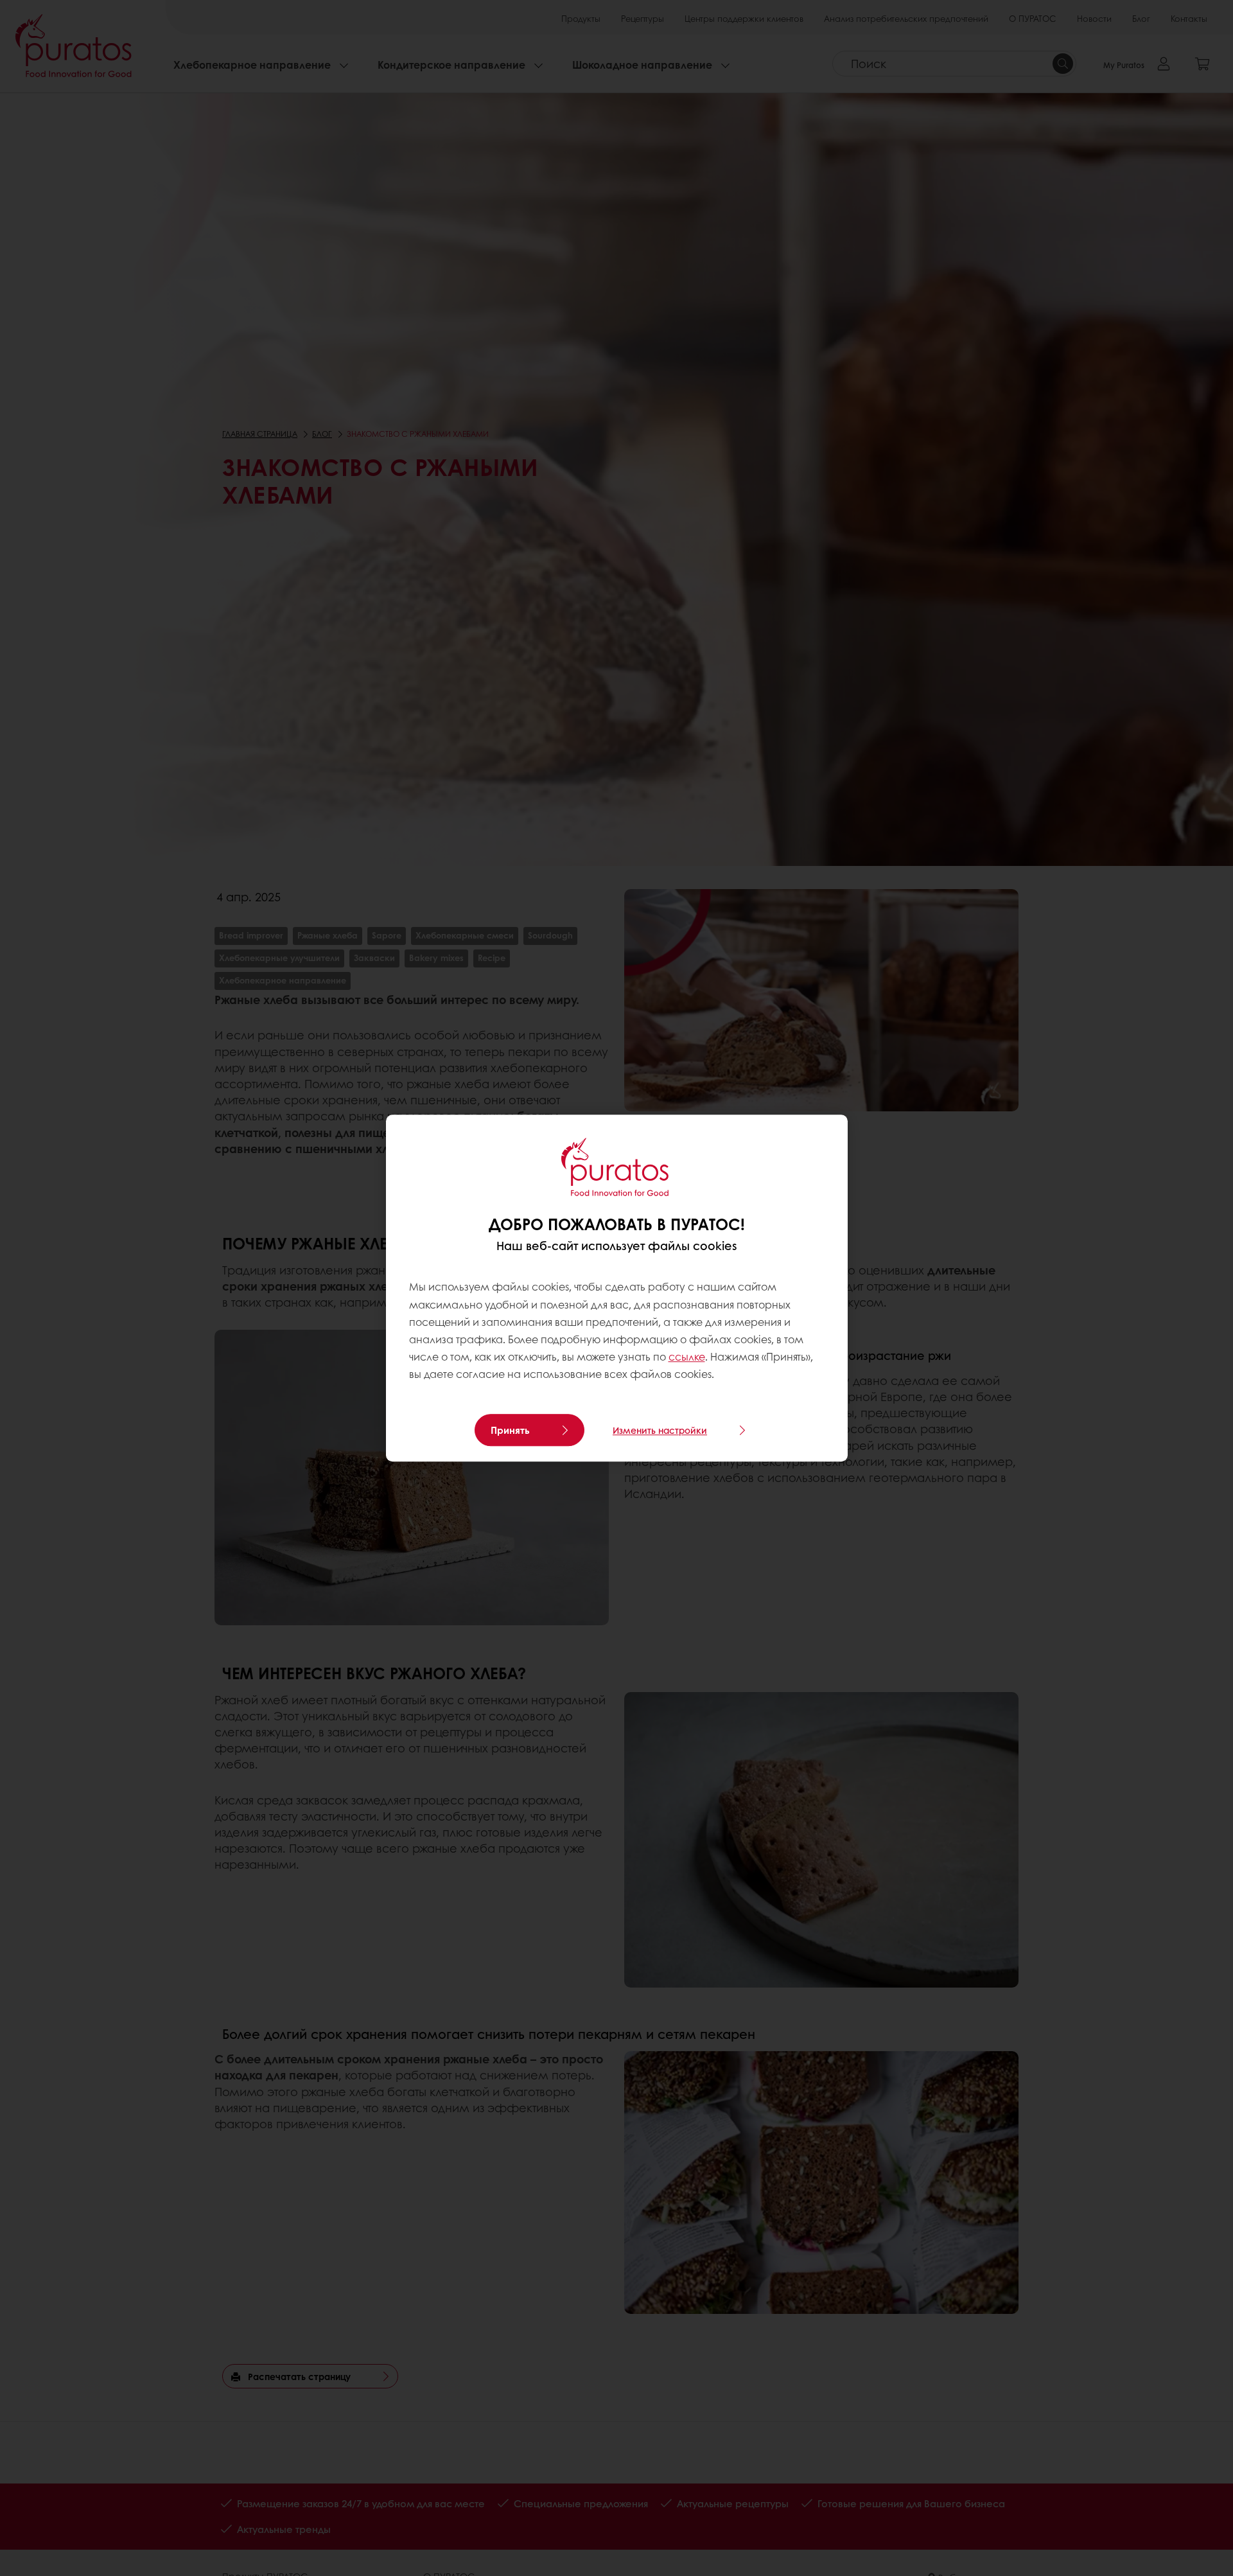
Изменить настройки (660, 1430)
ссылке (687, 1356)
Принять (510, 1430)
